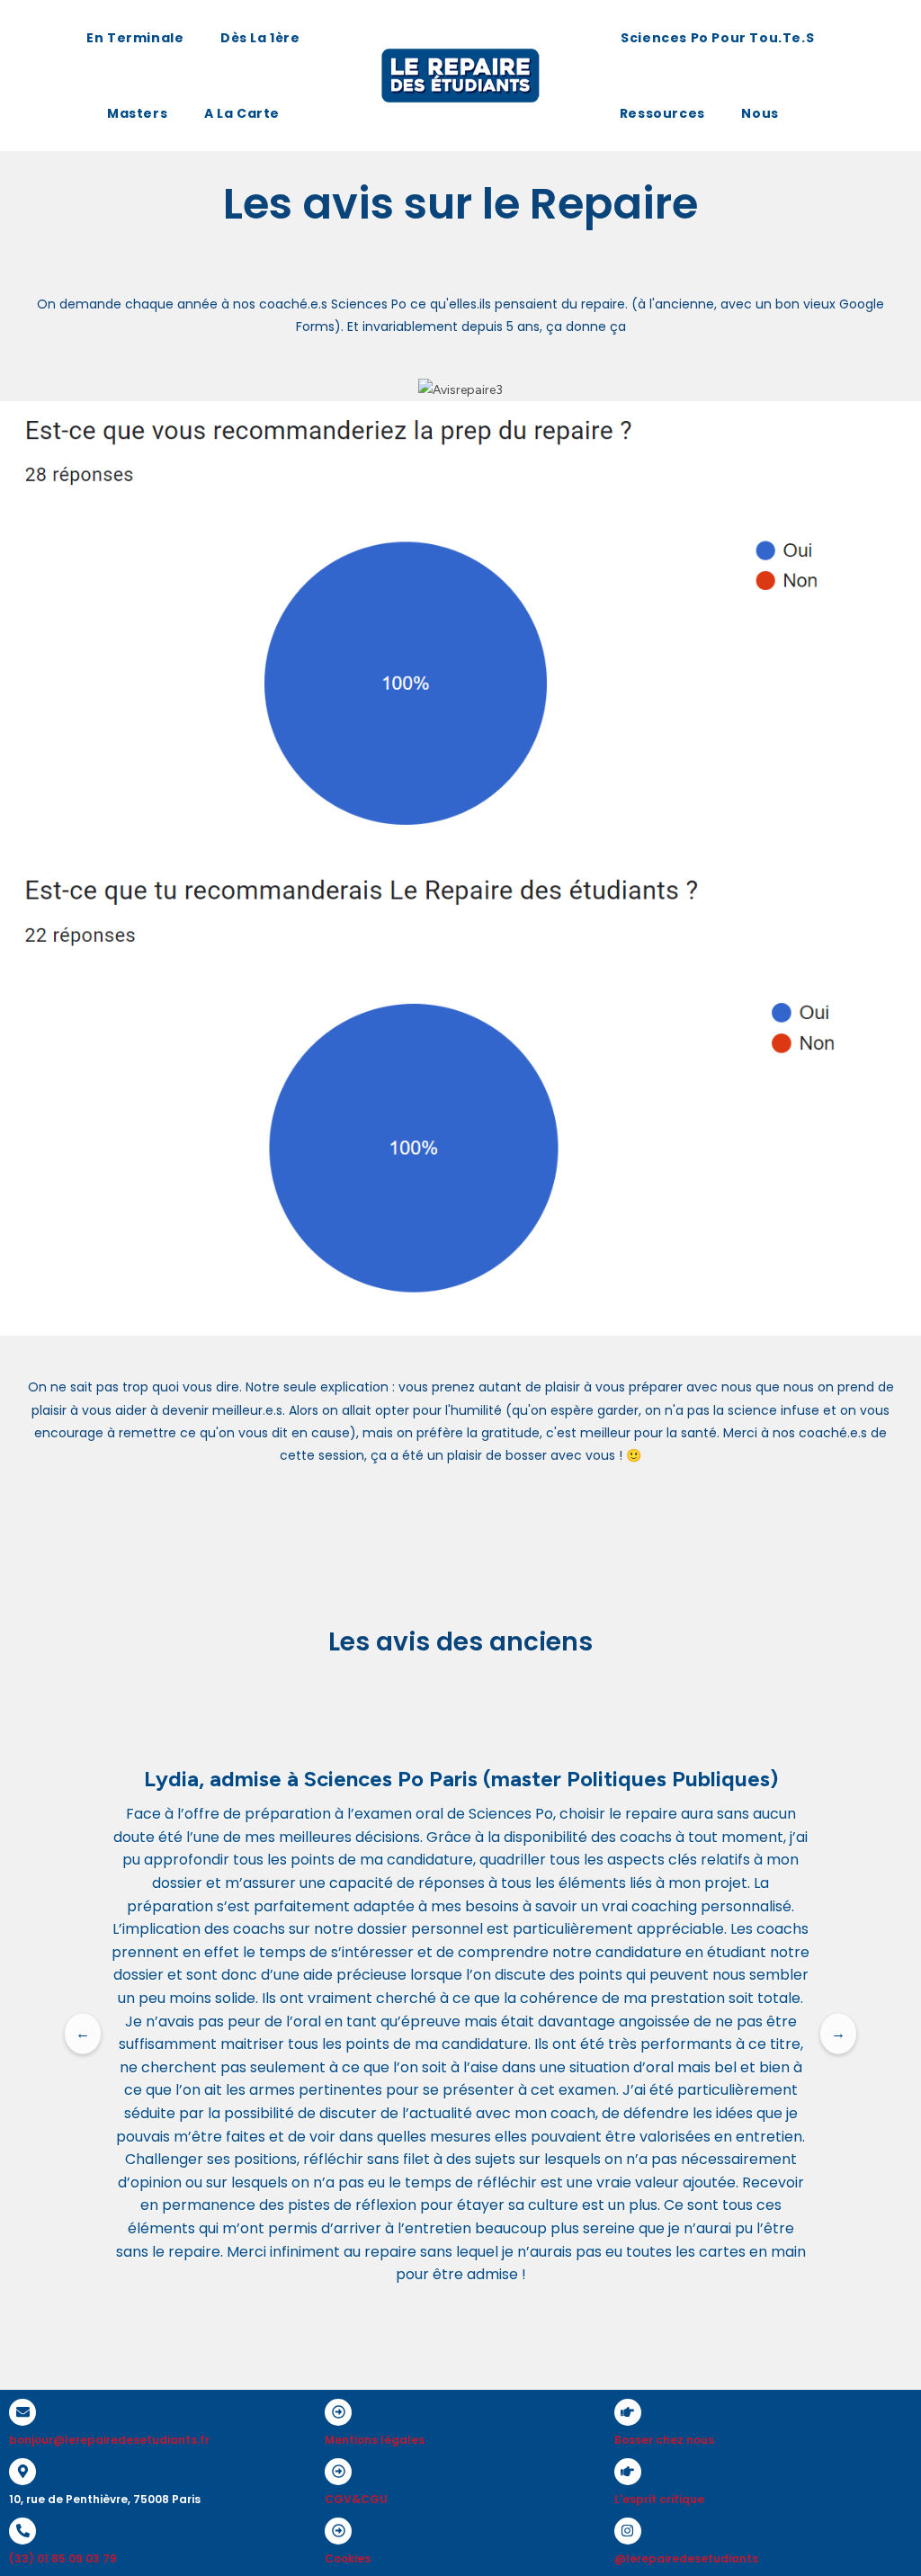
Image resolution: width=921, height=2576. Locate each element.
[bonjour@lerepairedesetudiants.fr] (22, 2412)
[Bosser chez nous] (628, 2412)
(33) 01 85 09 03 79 (63, 2558)
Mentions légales (375, 2440)
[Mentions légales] (338, 2412)
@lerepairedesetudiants (686, 2558)
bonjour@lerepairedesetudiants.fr (109, 2440)
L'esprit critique (659, 2499)
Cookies (348, 2558)
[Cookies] (338, 2531)
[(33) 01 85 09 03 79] (22, 2531)
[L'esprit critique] (628, 2472)
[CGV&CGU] (338, 2472)
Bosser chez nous (664, 2440)
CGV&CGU (356, 2499)
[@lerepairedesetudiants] (628, 2531)
